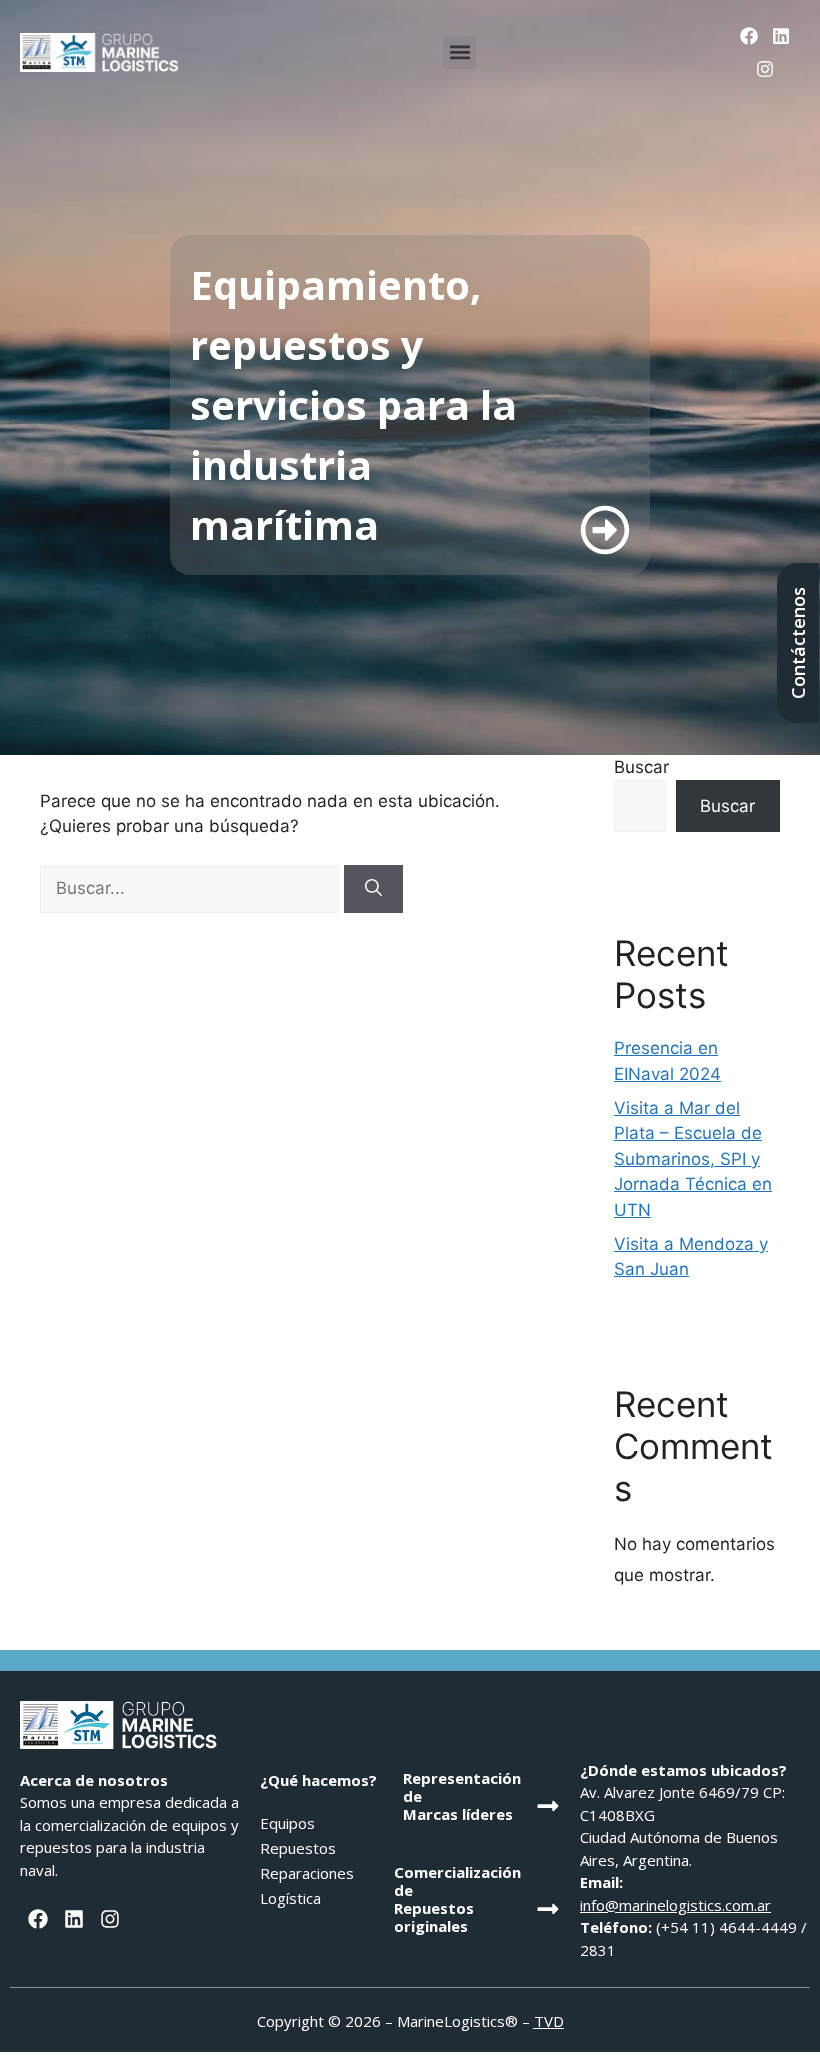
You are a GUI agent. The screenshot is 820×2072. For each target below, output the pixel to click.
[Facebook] (748, 36)
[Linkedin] (781, 36)
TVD (549, 2021)
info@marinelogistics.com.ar (675, 1905)
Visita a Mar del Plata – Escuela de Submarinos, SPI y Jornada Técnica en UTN (693, 1159)
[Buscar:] (192, 888)
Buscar (641, 767)
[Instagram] (765, 68)
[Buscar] (373, 889)
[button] (459, 52)
